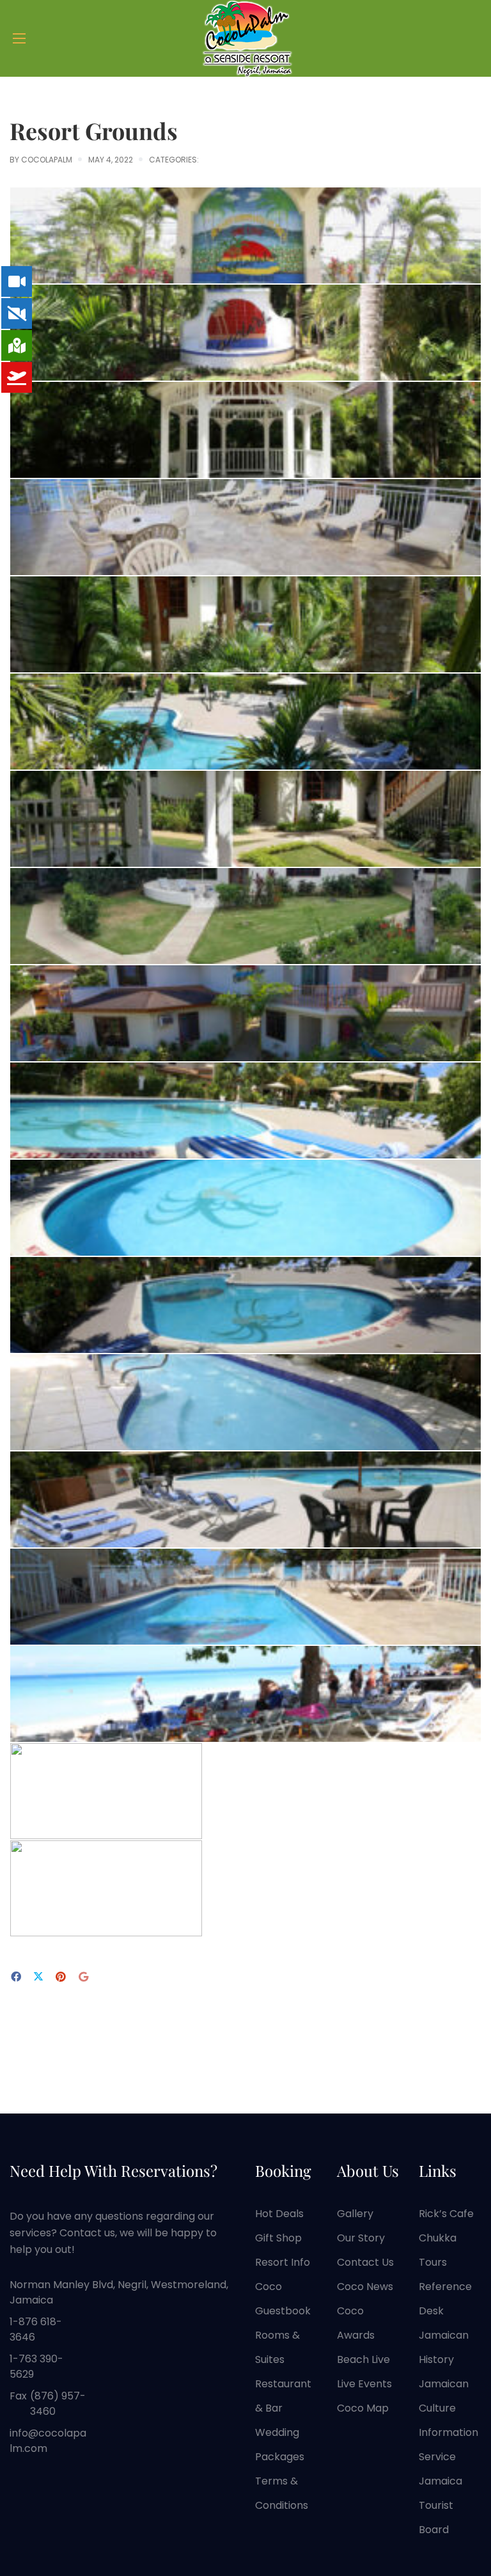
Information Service (448, 2445)
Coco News (365, 2287)
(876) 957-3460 (58, 2404)
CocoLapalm (47, 160)
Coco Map (363, 2408)
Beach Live (363, 2359)
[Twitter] (38, 1978)
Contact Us (365, 2262)
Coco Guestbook (283, 2299)
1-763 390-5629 (36, 2367)
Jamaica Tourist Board (440, 2505)
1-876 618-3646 (36, 2329)
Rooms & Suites (277, 2347)
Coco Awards (356, 2323)
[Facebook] (16, 1977)
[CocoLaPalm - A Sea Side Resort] (245, 38)
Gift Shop (278, 2238)
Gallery (355, 2214)
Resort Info (283, 2262)
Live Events (364, 2384)
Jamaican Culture (444, 2396)
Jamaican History (444, 2347)
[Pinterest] (61, 1977)
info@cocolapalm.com (48, 2441)
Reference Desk (445, 2299)
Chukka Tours (438, 2250)
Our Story (361, 2238)
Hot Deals (279, 2214)
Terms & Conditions (282, 2493)
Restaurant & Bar (283, 2396)
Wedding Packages (280, 2445)
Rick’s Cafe (446, 2214)
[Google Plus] (83, 1977)
